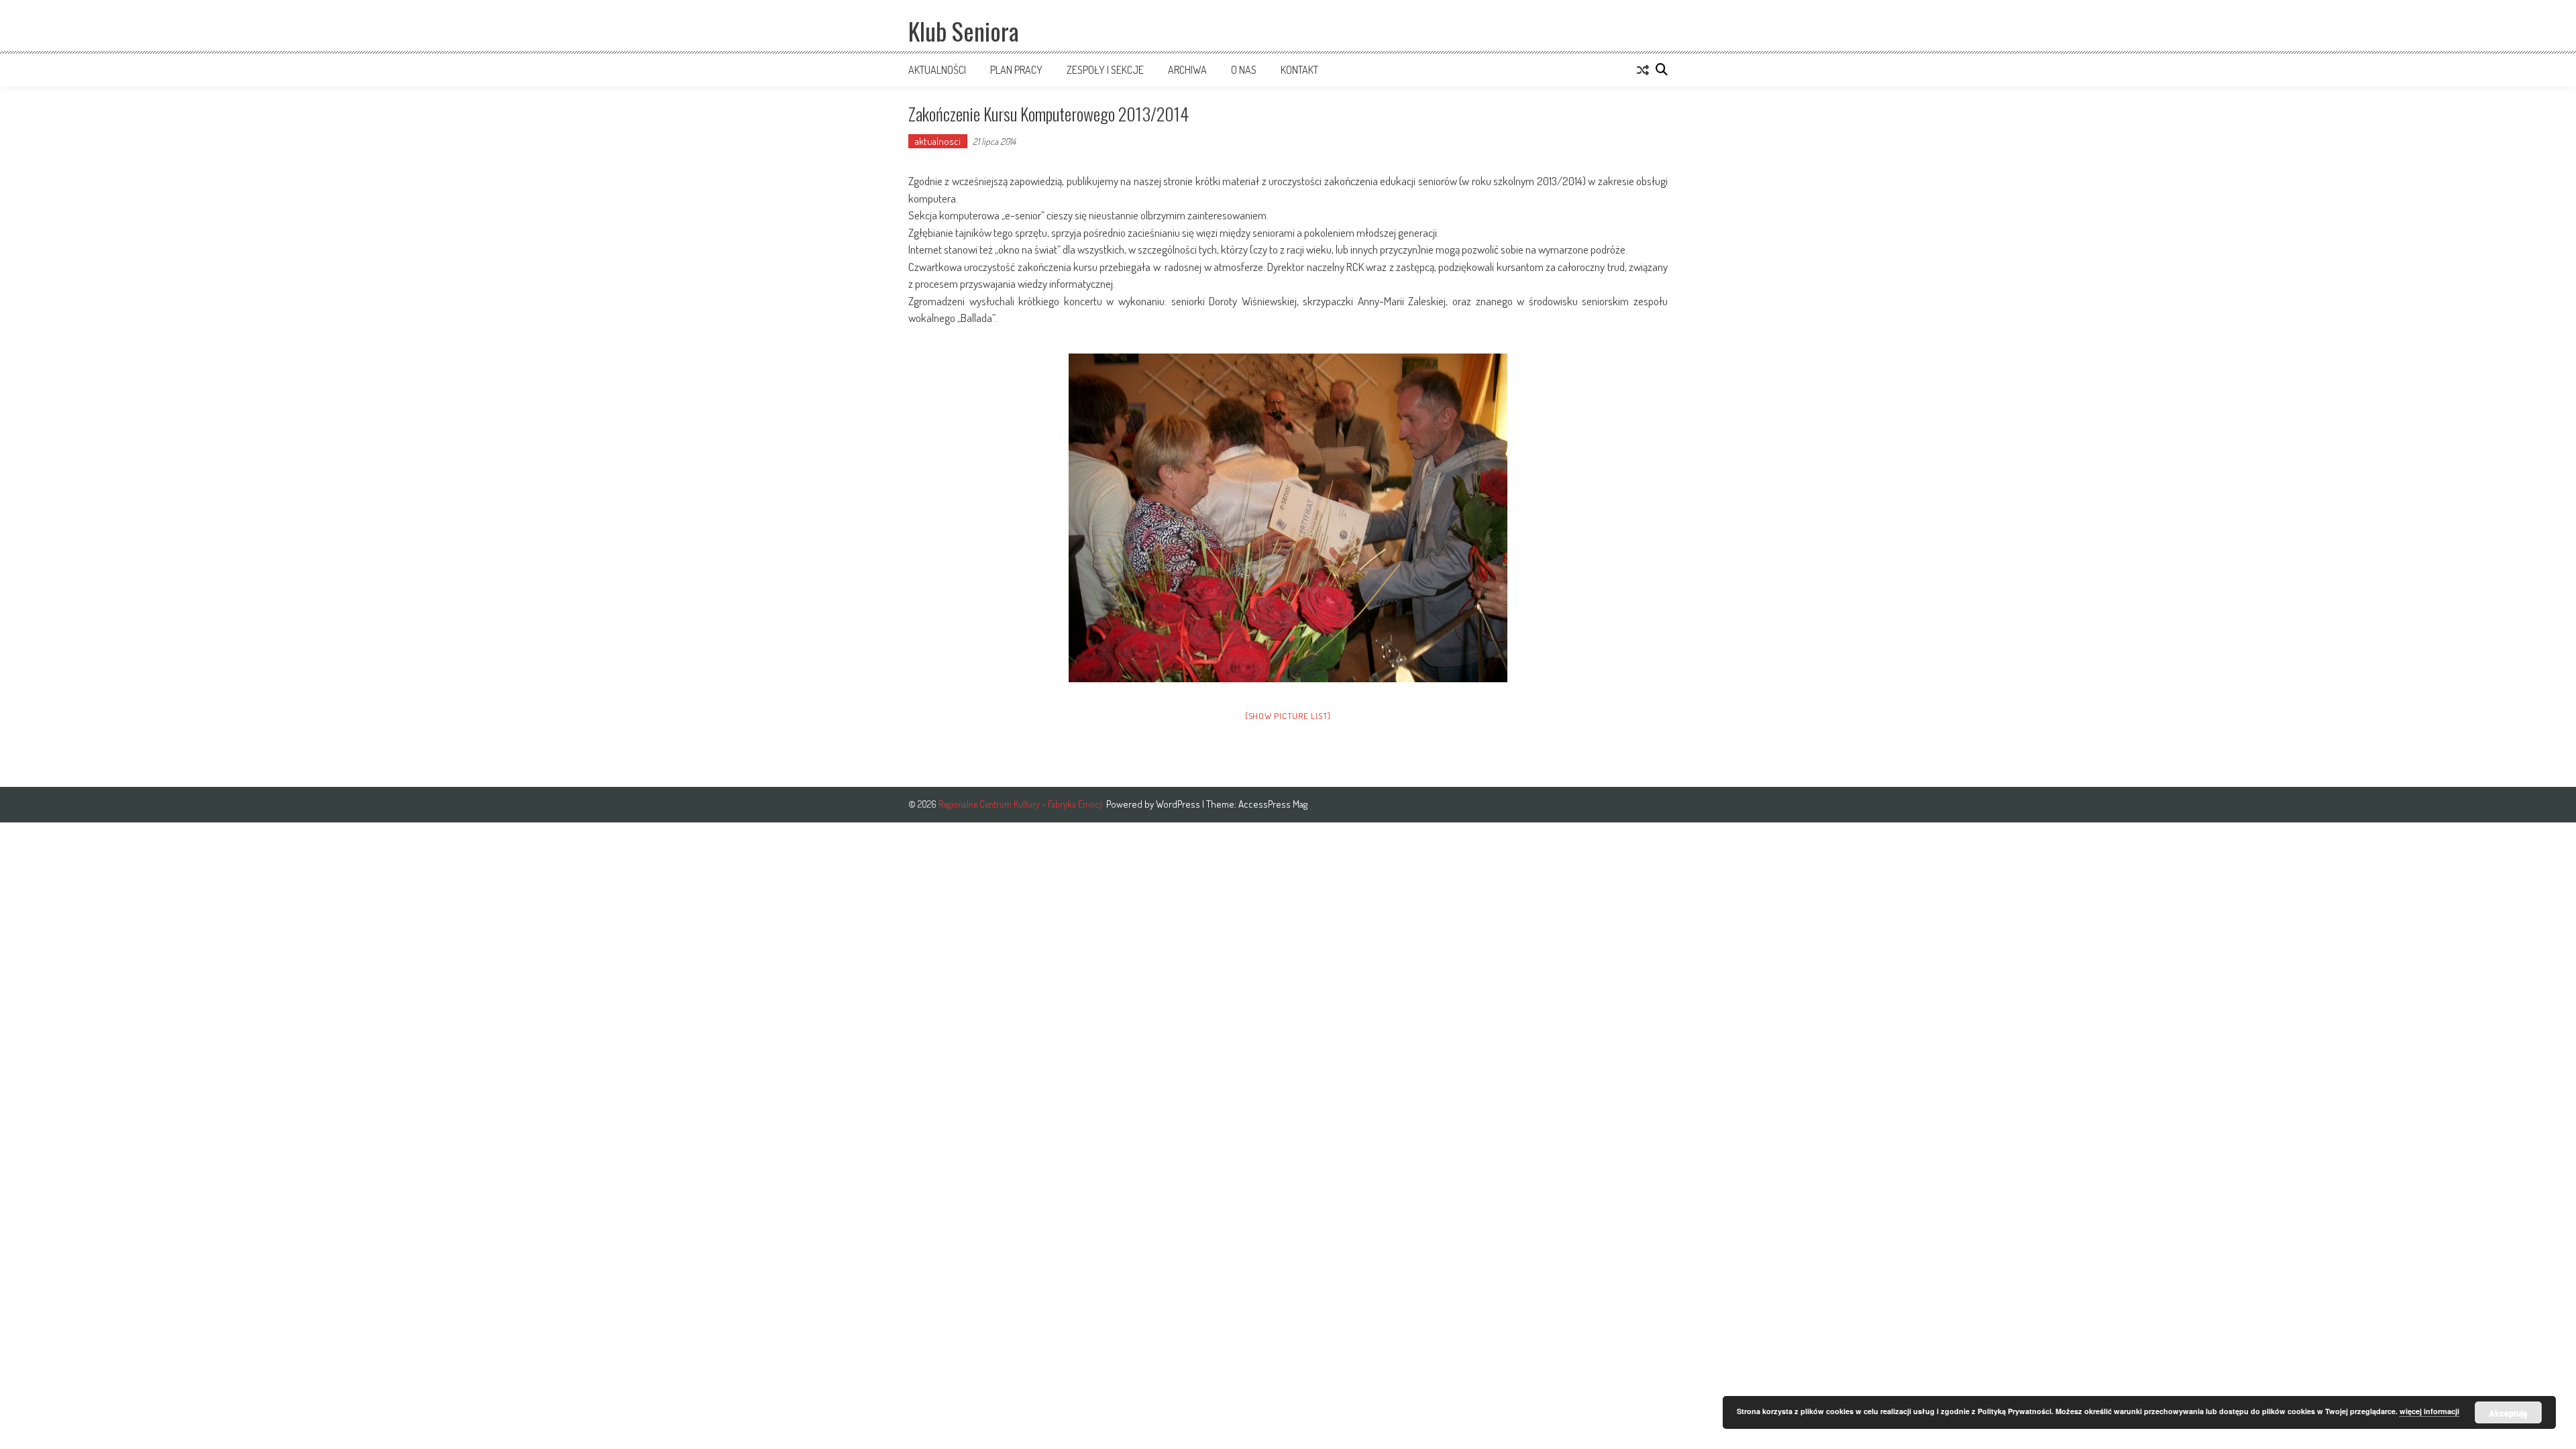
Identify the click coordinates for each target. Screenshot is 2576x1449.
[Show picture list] (1288, 716)
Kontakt (1299, 70)
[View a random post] (1643, 70)
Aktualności (937, 70)
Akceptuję (2508, 1413)
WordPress (1179, 804)
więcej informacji (2429, 1411)
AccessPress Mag (1273, 804)
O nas (1244, 70)
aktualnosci (938, 141)
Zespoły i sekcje (1105, 70)
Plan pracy (1016, 70)
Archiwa (1187, 70)
